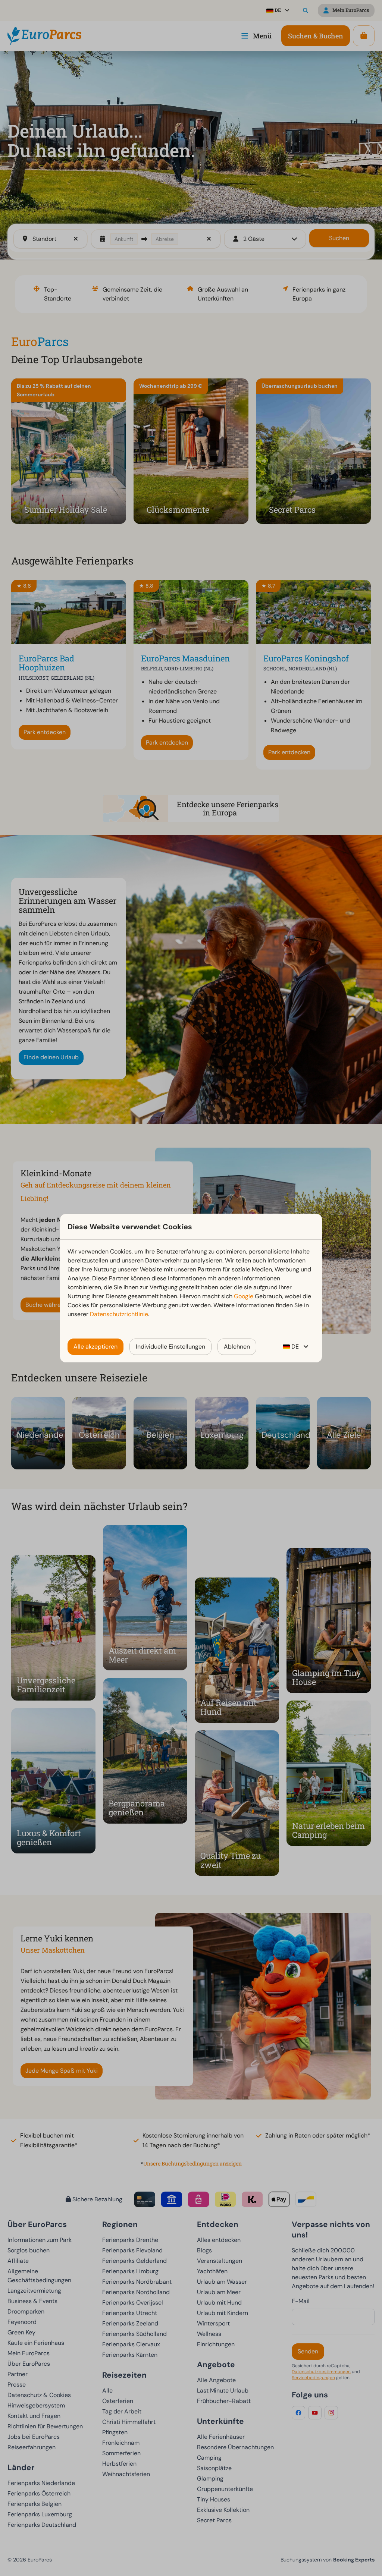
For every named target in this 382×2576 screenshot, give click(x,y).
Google (244, 1296)
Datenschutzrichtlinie (119, 1314)
